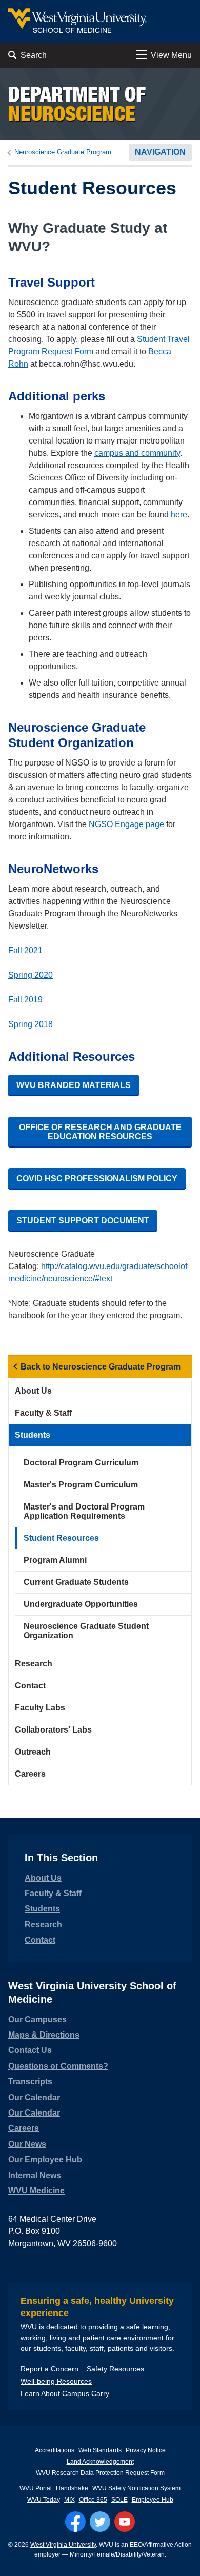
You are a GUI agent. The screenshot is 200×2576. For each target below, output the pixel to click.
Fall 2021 (25, 950)
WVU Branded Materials (74, 1085)
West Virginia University (63, 2545)
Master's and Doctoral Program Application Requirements (84, 1511)
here (179, 515)
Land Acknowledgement (100, 2462)
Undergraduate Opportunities (81, 1604)
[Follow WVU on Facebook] (75, 2522)
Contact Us (30, 2050)
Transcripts (30, 2081)
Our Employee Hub (45, 2159)
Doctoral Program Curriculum (81, 1463)
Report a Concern (49, 2369)
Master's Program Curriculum (81, 1485)
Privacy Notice (146, 2450)
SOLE (119, 2500)
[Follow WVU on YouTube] (125, 2522)
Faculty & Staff (43, 1413)
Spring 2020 (31, 975)
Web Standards (100, 2450)
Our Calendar (34, 2097)
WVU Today (44, 2500)
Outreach (33, 1752)
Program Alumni (55, 1560)
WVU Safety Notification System (136, 2488)
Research (34, 1664)
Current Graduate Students (76, 1582)
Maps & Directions (44, 2035)
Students (33, 1435)
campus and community (137, 453)
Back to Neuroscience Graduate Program (101, 1367)
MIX (69, 2500)
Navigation (160, 152)
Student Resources (61, 1538)
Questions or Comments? (58, 2066)
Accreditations (55, 2450)
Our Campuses (37, 2019)
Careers (30, 1774)
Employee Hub (153, 2500)
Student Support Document (83, 1221)
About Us (33, 1391)
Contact (30, 1686)
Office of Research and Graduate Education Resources (100, 1132)
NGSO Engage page (126, 824)
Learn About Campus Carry (65, 2393)
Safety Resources (115, 2369)
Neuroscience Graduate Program (63, 152)
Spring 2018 (31, 1024)
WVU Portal (36, 2488)
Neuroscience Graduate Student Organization (86, 1631)
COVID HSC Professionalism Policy (97, 1179)
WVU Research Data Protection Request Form (100, 2473)
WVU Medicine (36, 2191)
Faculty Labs (40, 1708)
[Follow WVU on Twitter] (100, 2522)
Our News (27, 2144)
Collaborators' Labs (53, 1730)
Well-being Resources (56, 2381)
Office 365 (93, 2500)
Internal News (35, 2175)
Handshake (72, 2488)
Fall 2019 (25, 1000)
